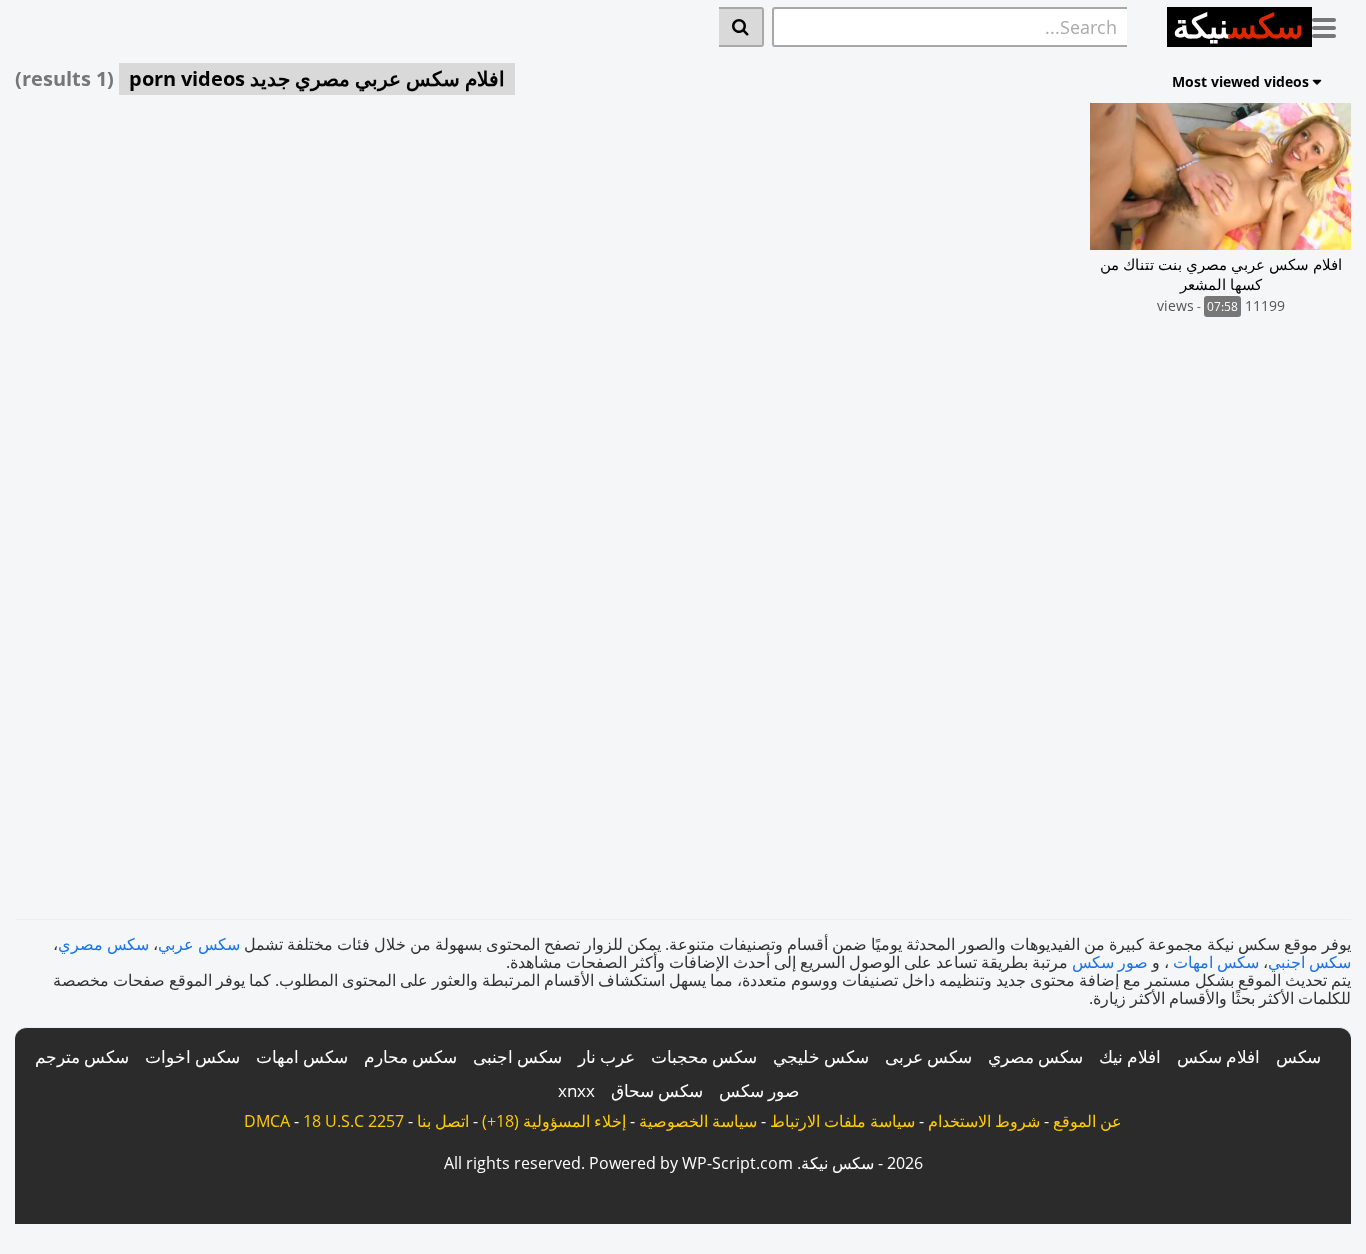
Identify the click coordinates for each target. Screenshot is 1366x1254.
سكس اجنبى (517, 1056)
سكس (1298, 1056)
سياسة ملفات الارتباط (842, 1121)
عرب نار (606, 1056)
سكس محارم (410, 1056)
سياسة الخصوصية (698, 1121)
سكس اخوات (192, 1056)
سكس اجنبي (1309, 962)
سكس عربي (199, 944)
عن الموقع (1087, 1121)
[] (741, 27)
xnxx (576, 1090)
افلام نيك (1130, 1056)
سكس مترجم (82, 1056)
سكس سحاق (657, 1090)
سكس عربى (928, 1056)
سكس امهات (1216, 962)
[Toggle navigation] (1331, 24)
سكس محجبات (704, 1056)
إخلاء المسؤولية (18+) (554, 1121)
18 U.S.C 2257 (353, 1121)
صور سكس (1110, 962)
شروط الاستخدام (984, 1121)
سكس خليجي (821, 1056)
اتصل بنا (443, 1121)
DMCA (267, 1121)
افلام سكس (1218, 1056)
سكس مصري (103, 944)
